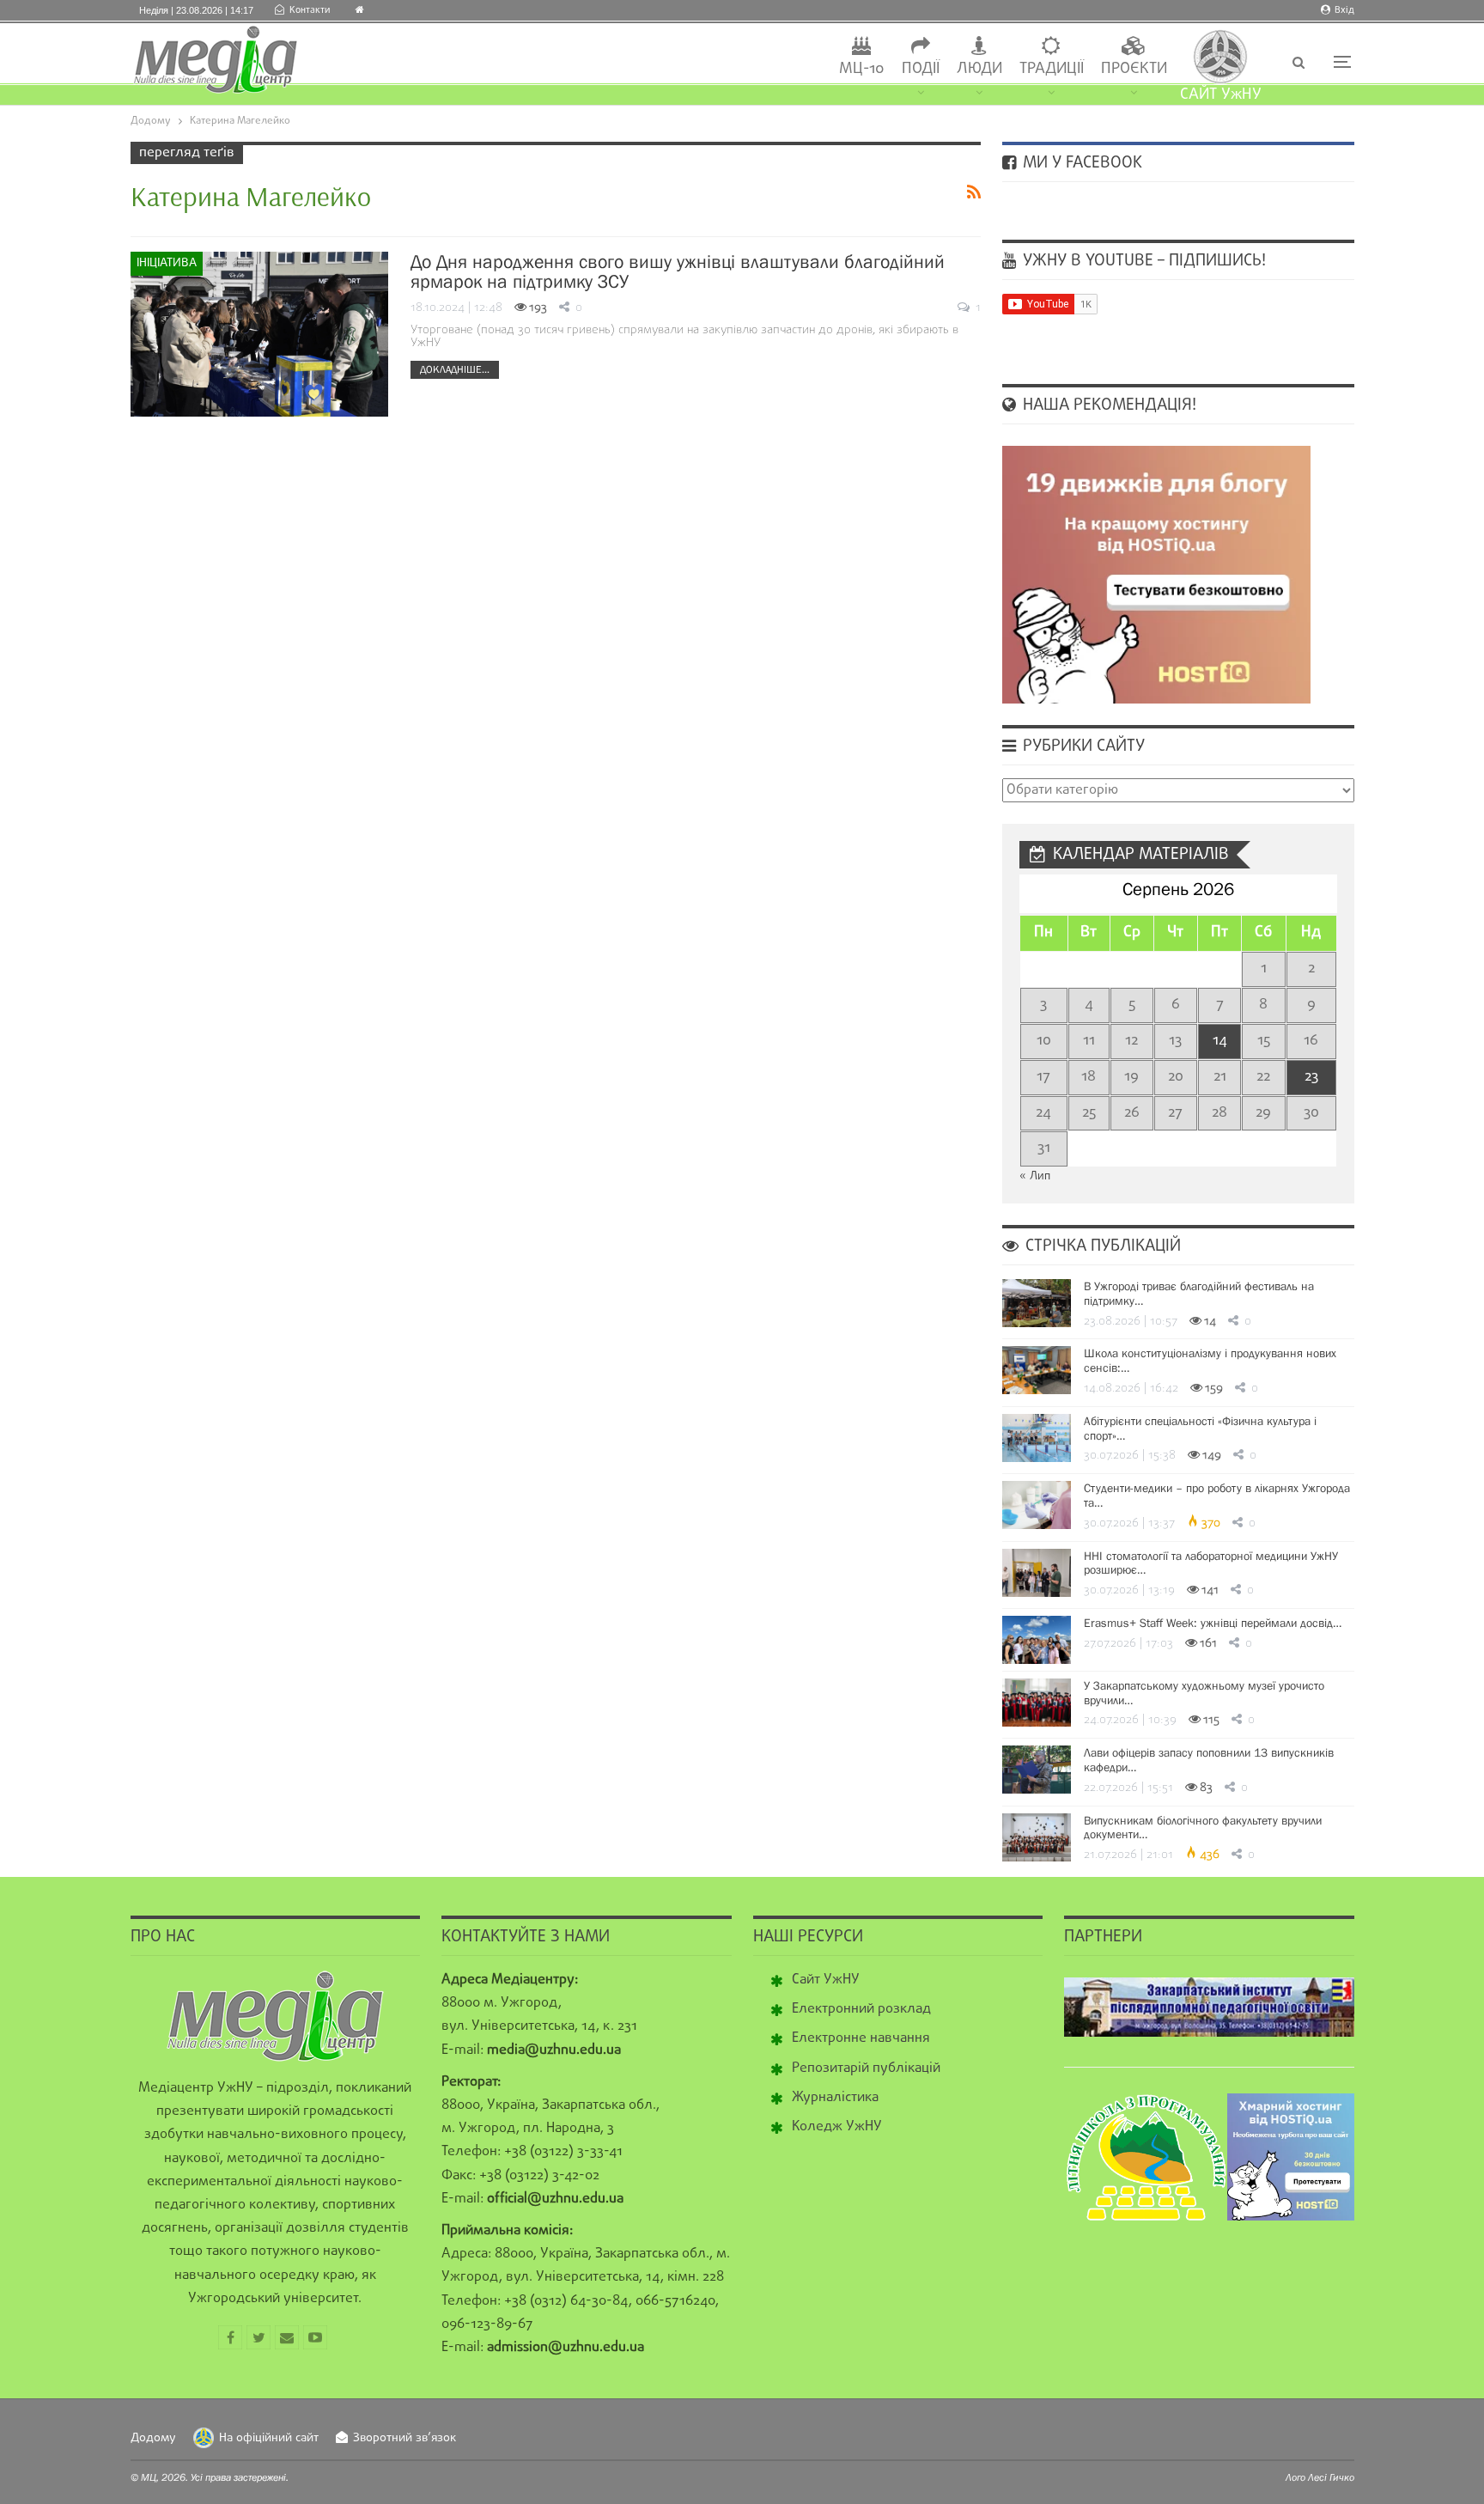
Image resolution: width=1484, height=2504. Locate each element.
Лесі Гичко (1331, 2477)
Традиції (1052, 69)
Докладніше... (455, 369)
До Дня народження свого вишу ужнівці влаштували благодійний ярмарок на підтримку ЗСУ (678, 271)
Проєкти (1134, 69)
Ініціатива (167, 263)
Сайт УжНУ (826, 1980)
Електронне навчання (861, 2038)
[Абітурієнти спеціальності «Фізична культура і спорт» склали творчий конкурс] (1037, 1438)
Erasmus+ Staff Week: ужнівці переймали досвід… (1213, 1623)
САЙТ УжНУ (1221, 95)
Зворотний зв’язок (404, 2438)
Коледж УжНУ (837, 2127)
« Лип (1035, 1176)
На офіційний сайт (269, 2438)
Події (921, 69)
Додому (153, 2438)
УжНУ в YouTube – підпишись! (1142, 261)
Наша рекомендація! (1107, 405)
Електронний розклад (861, 2009)
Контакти (310, 10)
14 (1220, 1041)
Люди (979, 69)
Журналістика (835, 2098)
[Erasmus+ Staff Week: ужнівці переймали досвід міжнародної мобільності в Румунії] (1037, 1640)
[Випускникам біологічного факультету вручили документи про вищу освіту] (1037, 1837)
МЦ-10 (862, 69)
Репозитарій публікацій (866, 2068)
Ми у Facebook (1080, 163)
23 (1311, 1077)
